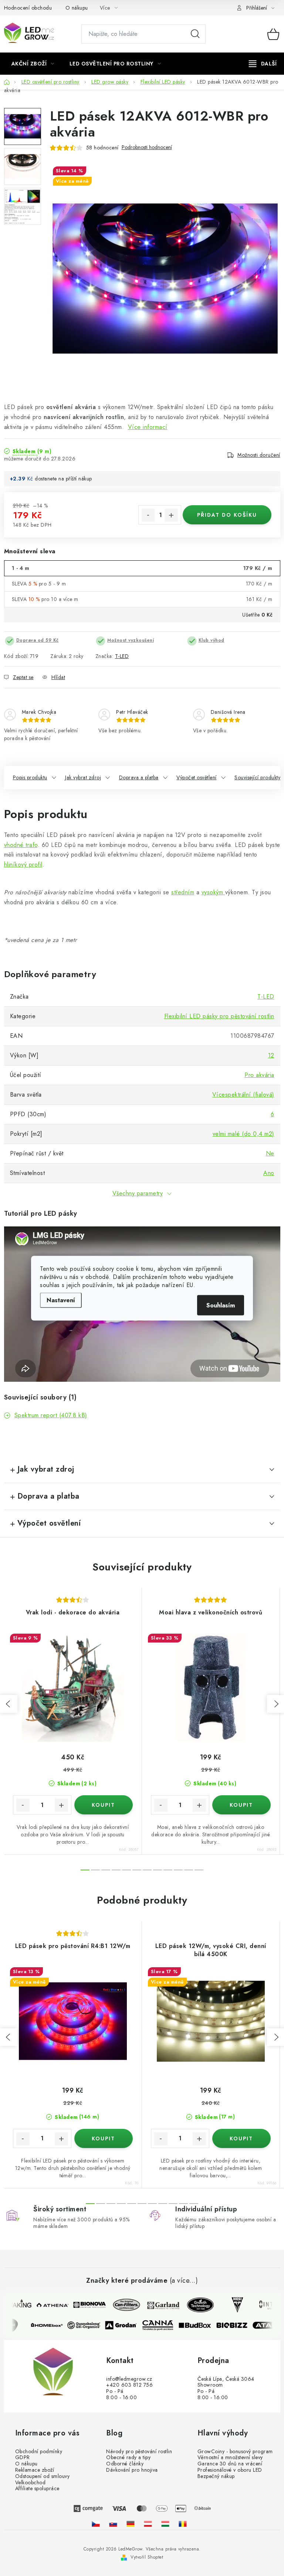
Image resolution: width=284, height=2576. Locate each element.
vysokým (213, 892)
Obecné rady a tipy (128, 2457)
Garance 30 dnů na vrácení (230, 2464)
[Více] (263, 64)
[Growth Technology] (195, 2305)
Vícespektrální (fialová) (243, 1095)
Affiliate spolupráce (37, 2489)
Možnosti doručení (259, 455)
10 (189, 1870)
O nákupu (77, 8)
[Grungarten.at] (148, 2524)
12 (271, 1055)
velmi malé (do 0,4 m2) (244, 1134)
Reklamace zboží (35, 2470)
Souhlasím (221, 1305)
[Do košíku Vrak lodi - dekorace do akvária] (104, 1805)
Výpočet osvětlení (197, 777)
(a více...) (184, 2281)
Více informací (148, 427)
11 (199, 1870)
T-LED (122, 656)
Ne (270, 1153)
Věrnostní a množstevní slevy (230, 2457)
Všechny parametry (138, 1193)
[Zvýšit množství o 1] (171, 515)
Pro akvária (259, 1075)
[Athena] (47, 2305)
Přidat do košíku (227, 515)
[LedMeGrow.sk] (113, 2524)
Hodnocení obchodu (28, 8)
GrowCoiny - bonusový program (235, 2452)
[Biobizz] (237, 2325)
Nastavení (61, 1300)
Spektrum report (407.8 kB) (51, 1415)
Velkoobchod (31, 2483)
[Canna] (163, 2325)
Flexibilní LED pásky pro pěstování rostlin (219, 1016)
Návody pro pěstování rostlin (139, 2452)
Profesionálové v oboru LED (230, 2470)
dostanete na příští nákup (63, 479)
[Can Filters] (121, 2305)
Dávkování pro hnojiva (132, 2470)
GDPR (23, 2457)
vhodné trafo (21, 845)
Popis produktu (30, 777)
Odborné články (125, 2464)
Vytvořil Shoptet (147, 2557)
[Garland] (158, 2305)
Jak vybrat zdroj (83, 777)
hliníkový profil (23, 865)
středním (183, 892)
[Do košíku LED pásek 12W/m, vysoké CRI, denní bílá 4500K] (241, 2138)
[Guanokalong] (89, 2325)
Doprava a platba (139, 777)
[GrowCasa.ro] (183, 2524)
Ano (269, 1173)
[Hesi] (231, 2305)
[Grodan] (126, 2325)
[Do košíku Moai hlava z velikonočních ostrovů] (241, 1805)
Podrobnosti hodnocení (147, 147)
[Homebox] (53, 2325)
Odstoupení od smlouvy (43, 2476)
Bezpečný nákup (216, 2476)
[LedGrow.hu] (165, 2524)
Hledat (195, 34)
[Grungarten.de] (131, 2524)
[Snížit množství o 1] (148, 515)
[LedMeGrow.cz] (96, 2524)
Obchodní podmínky (39, 2452)
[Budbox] (200, 2325)
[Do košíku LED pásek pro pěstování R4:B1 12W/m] (104, 2138)
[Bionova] (84, 2305)
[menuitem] (33, 64)
